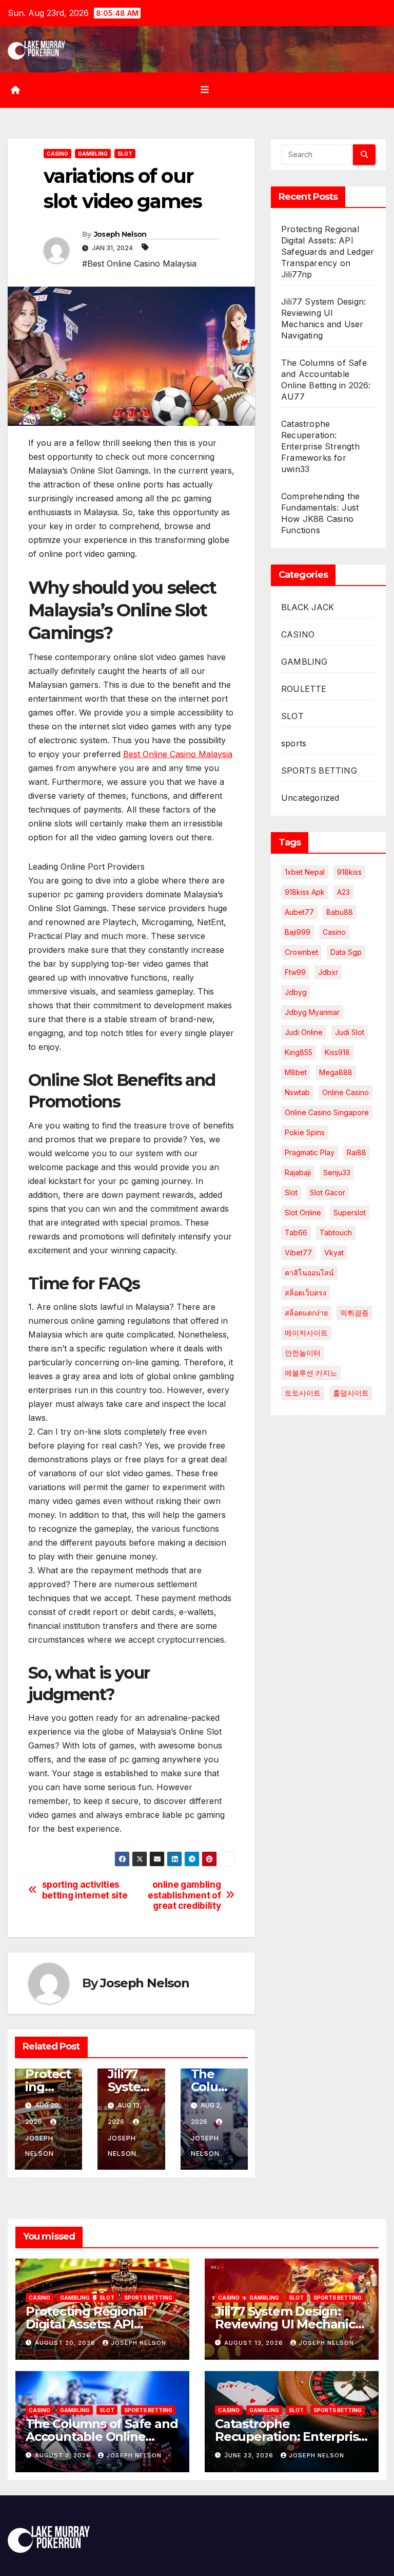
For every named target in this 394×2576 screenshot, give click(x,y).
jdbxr (328, 972)
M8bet (296, 1072)
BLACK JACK (308, 607)
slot (291, 1192)
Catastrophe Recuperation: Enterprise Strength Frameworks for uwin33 (320, 446)
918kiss (349, 872)
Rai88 (357, 1152)
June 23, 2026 (250, 2455)
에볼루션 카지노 (311, 1373)
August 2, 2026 (64, 2455)
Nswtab (297, 1092)
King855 (299, 1052)
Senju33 (337, 1172)
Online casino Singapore (327, 1112)
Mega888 (336, 1072)
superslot (350, 1212)
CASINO (57, 154)
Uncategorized (310, 798)
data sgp (346, 952)
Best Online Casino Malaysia (178, 754)
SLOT (125, 154)
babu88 (340, 912)
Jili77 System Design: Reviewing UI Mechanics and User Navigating (288, 2324)
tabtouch (336, 1233)
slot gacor (328, 1192)
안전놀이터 (303, 1353)
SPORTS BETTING (319, 770)
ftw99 (295, 972)
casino (334, 932)
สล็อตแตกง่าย (306, 1313)
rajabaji (298, 1172)
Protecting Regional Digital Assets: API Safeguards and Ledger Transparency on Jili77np (328, 252)
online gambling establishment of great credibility (184, 1895)
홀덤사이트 (351, 1393)
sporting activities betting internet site (85, 1890)
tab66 (296, 1233)
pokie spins (305, 1132)
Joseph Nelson (120, 234)
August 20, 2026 (66, 2343)
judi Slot (350, 1032)
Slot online (303, 1212)
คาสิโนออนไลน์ (309, 1273)
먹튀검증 (354, 1313)
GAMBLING (93, 154)
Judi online (304, 1032)
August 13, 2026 (255, 2343)
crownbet (301, 952)
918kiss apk (305, 892)
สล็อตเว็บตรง (306, 1293)
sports (294, 743)
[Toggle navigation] (205, 90)
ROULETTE (304, 689)
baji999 (298, 932)
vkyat (334, 1253)
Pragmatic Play (310, 1152)
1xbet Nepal (305, 872)
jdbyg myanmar (312, 1012)
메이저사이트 (306, 1333)
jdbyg (296, 992)
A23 (343, 892)
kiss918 (337, 1052)
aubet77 (299, 912)
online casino (346, 1092)
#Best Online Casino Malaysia (139, 264)
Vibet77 (298, 1253)
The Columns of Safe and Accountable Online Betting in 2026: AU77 (102, 2437)
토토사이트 (303, 1393)
